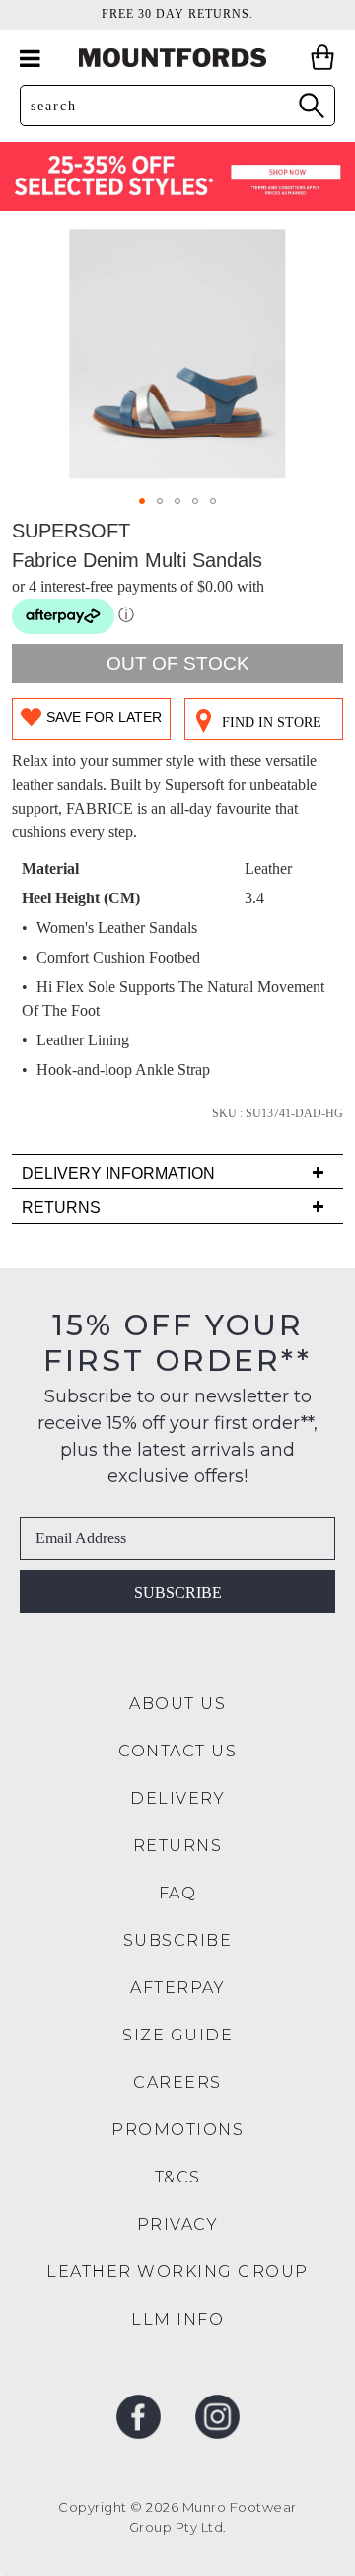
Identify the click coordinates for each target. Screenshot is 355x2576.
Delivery (177, 1798)
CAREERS (177, 2082)
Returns (178, 1846)
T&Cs (178, 2177)
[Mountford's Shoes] (177, 58)
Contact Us (177, 1751)
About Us (177, 1704)
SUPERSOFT (71, 531)
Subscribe (178, 1592)
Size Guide (177, 2035)
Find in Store (272, 722)
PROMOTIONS (177, 2130)
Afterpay (177, 1988)
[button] (142, 501)
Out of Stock (178, 663)
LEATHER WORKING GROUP (177, 2272)
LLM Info (177, 2319)
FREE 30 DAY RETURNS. (177, 14)
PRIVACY (178, 2224)
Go (311, 105)
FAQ (178, 1893)
